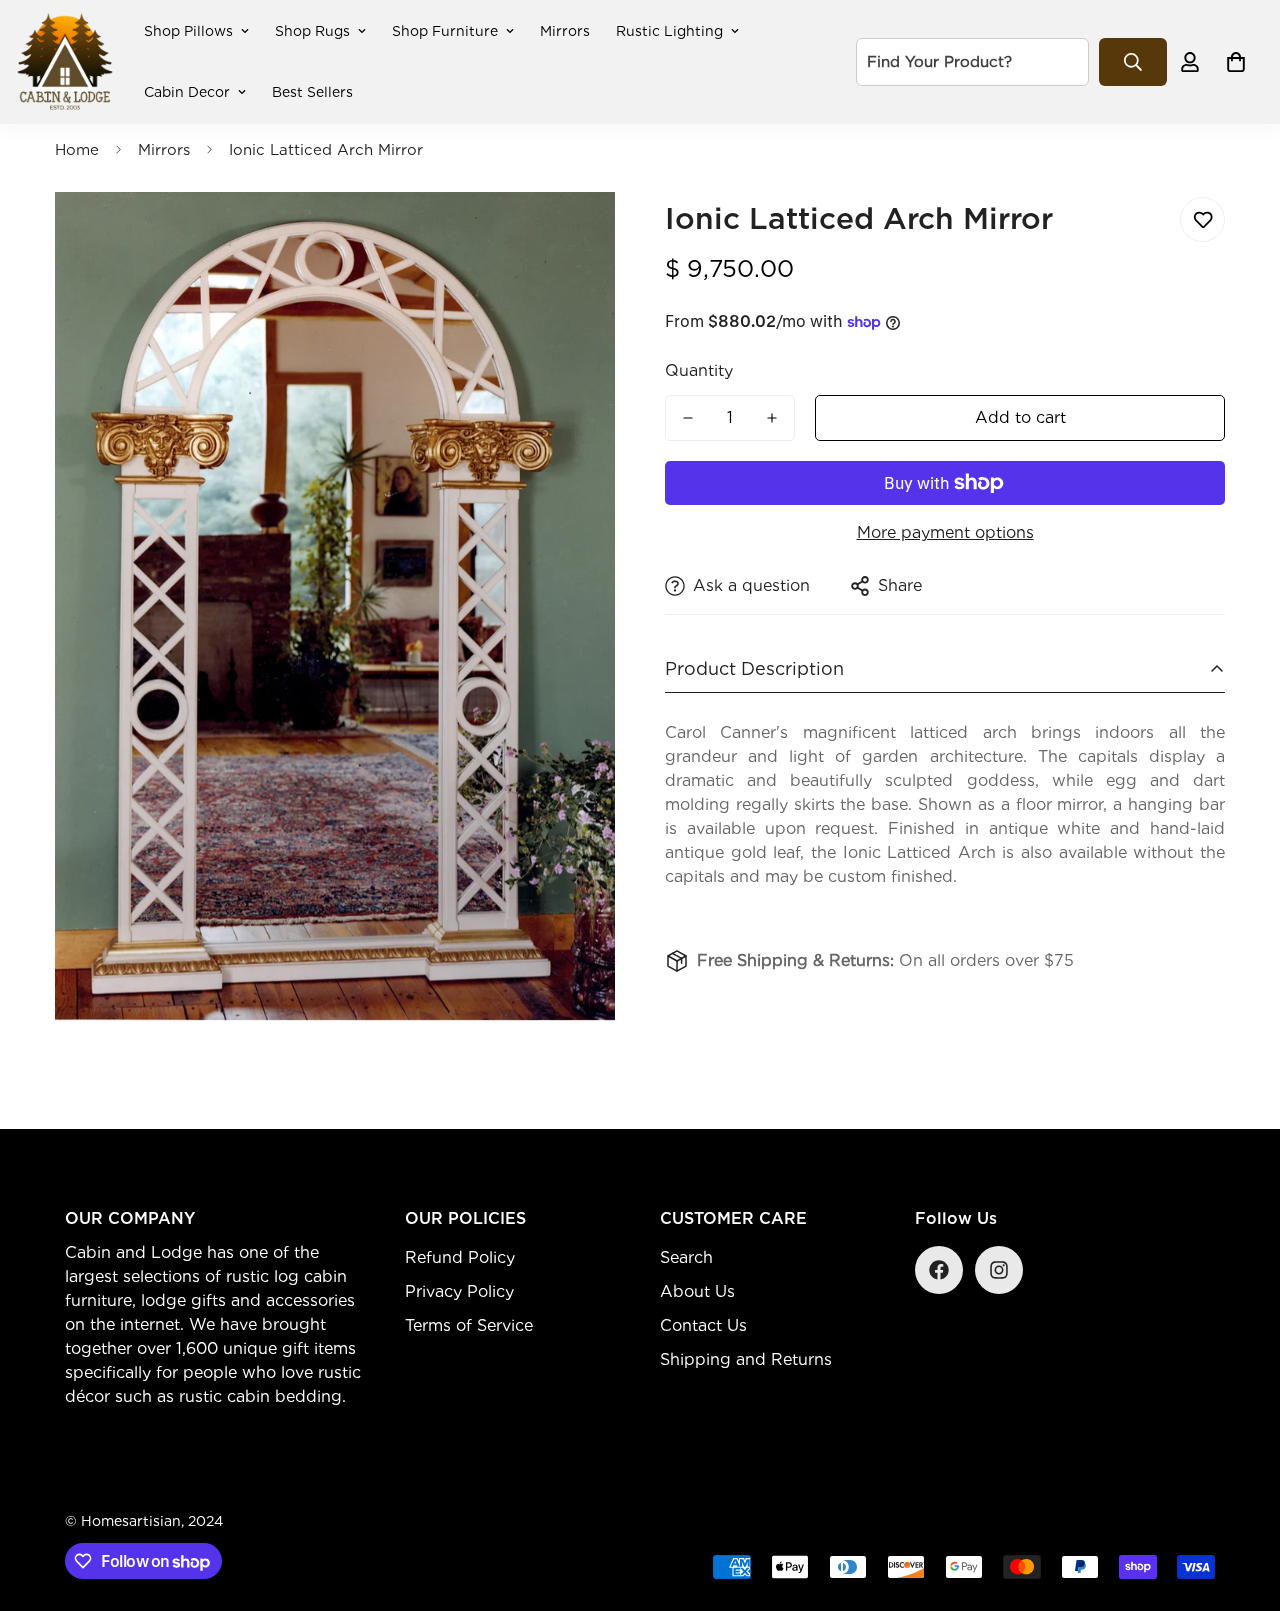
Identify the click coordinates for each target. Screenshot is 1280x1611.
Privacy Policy (459, 1291)
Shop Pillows (188, 31)
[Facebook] (939, 1270)
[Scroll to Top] (1241, 1502)
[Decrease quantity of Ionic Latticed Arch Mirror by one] (688, 418)
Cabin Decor (187, 92)
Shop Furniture (445, 31)
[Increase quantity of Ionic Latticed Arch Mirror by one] (772, 418)
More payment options (945, 532)
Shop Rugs (312, 31)
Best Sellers (312, 92)
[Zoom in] (572, 234)
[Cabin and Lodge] (65, 62)
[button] (1236, 62)
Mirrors (565, 31)
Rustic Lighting (669, 31)
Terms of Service (469, 1325)
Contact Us (703, 1325)
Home (77, 150)
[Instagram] (999, 1270)
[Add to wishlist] (1202, 219)
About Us (697, 1291)
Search (686, 1257)
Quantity (699, 370)
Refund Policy (460, 1257)
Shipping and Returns (746, 1359)
